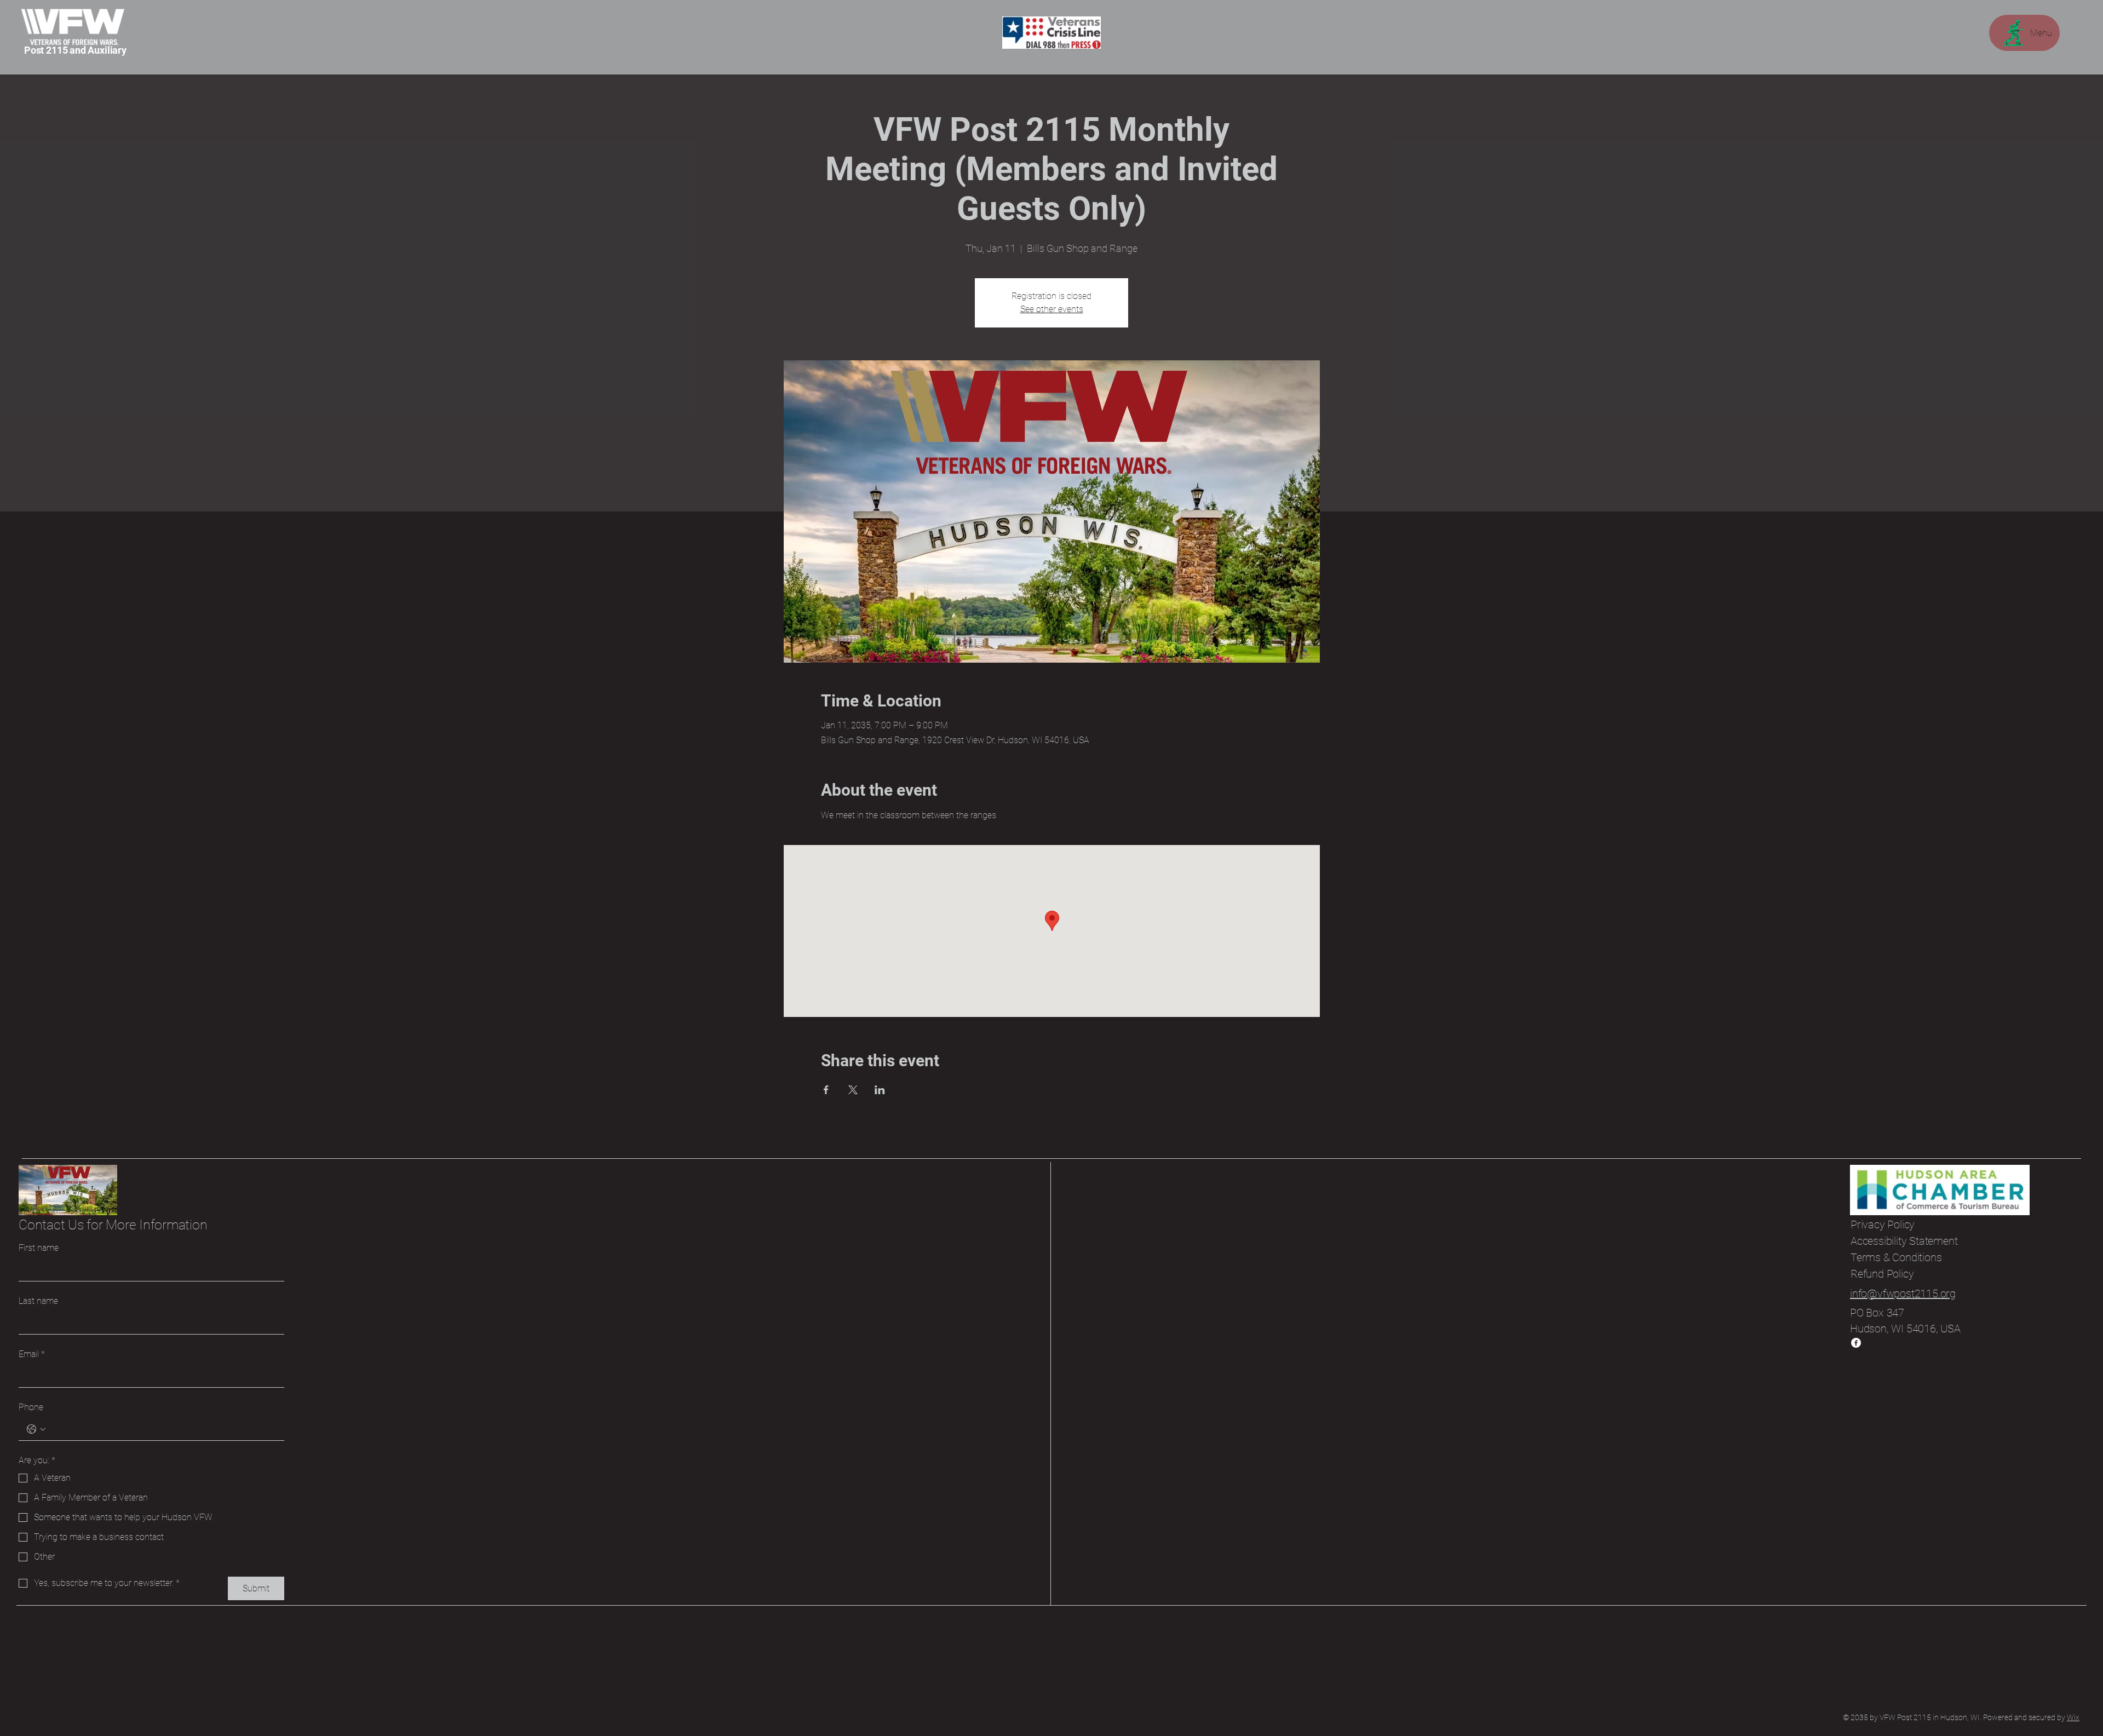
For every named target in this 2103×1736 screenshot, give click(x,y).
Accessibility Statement (1904, 1241)
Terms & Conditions (1896, 1257)
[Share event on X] (853, 1090)
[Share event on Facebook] (826, 1090)
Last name (38, 1301)
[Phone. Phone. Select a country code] (36, 1429)
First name (39, 1248)
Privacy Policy (1883, 1225)
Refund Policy (1882, 1274)
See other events (1052, 309)
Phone (31, 1407)
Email (32, 1354)
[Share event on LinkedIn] (880, 1090)
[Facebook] (1856, 1343)
